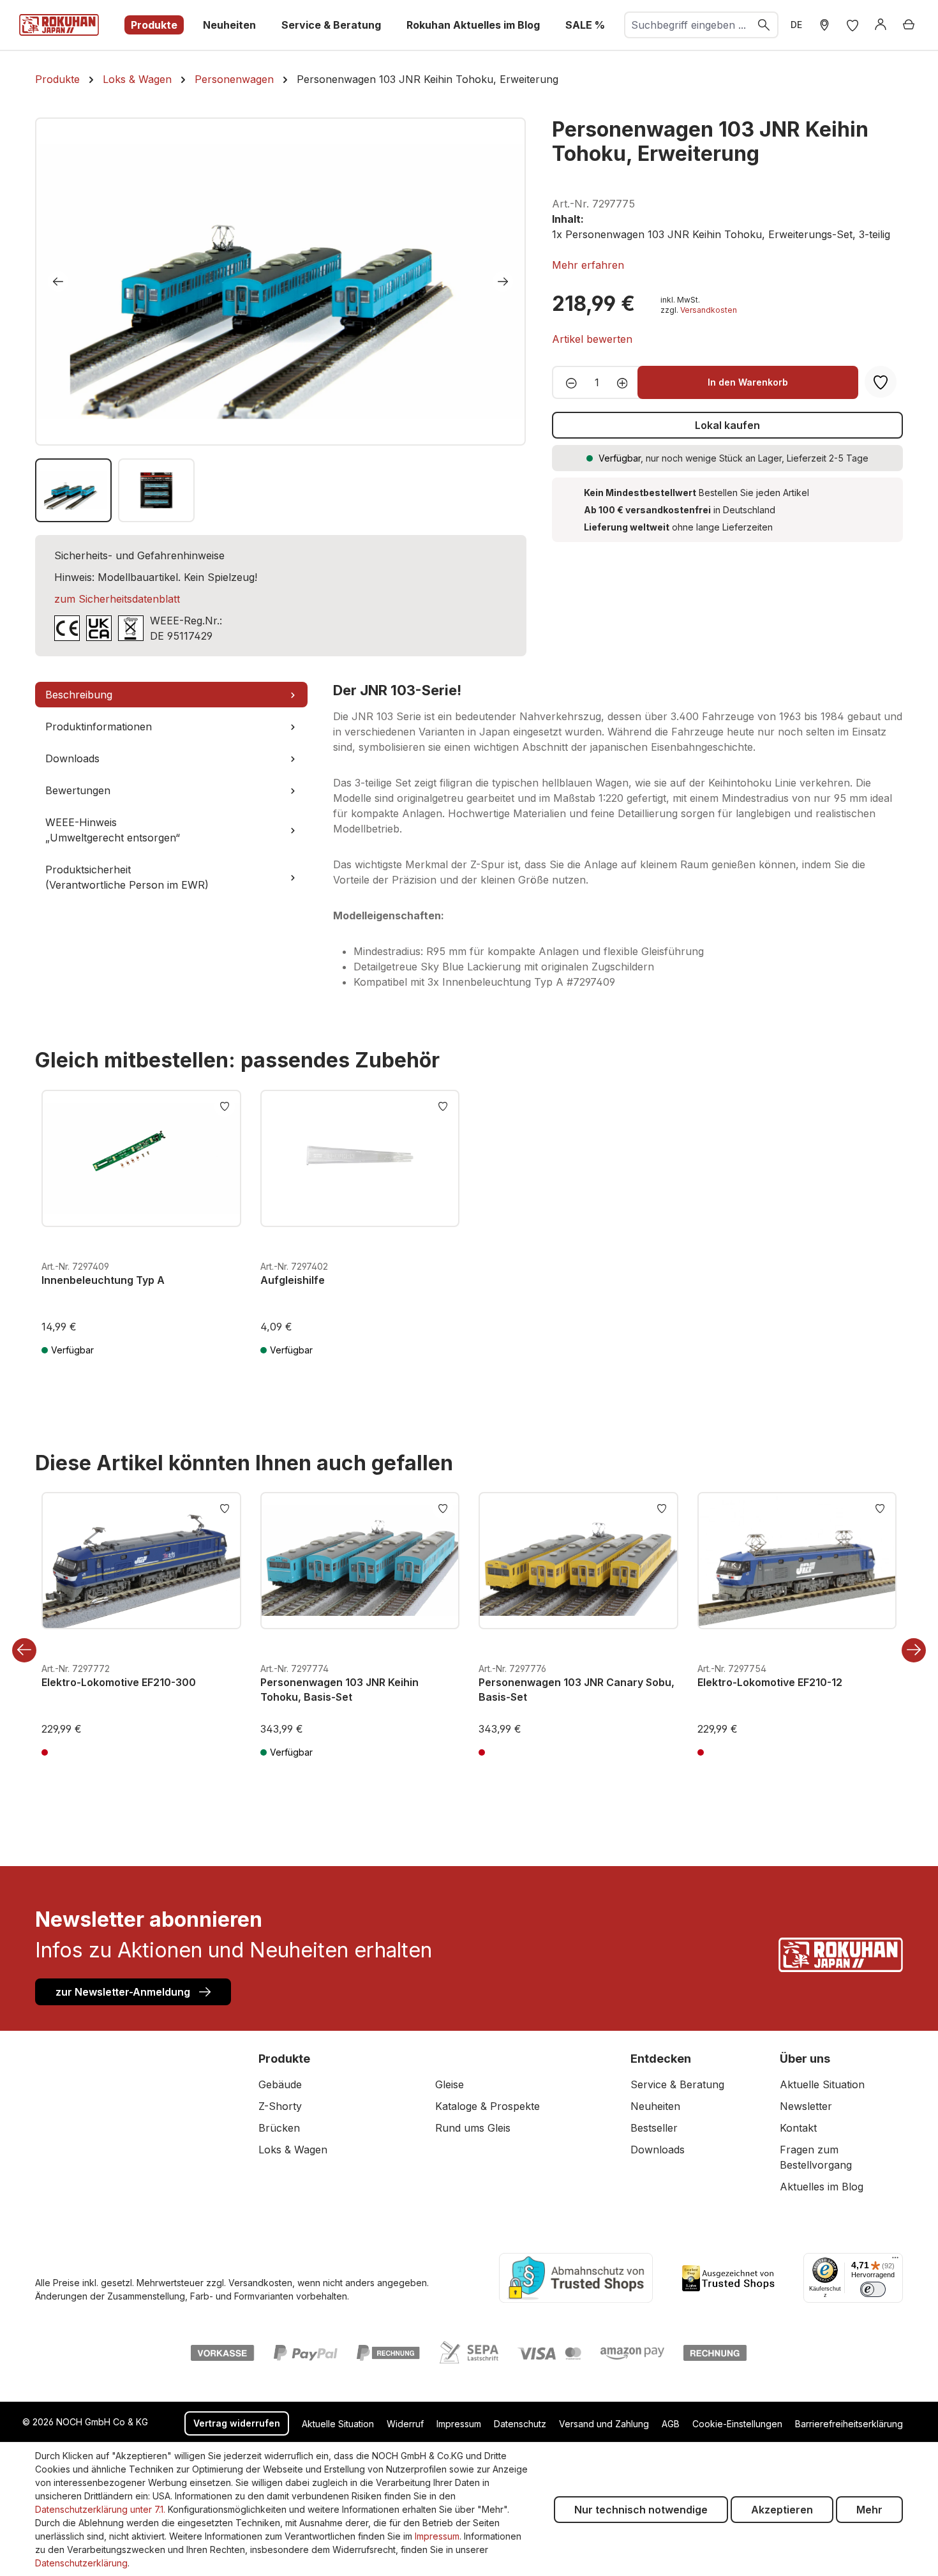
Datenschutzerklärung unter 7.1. (100, 2509)
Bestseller (654, 2128)
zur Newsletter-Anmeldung (124, 1992)
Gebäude (280, 2084)
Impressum (459, 2424)
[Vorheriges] (58, 282)
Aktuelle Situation (822, 2084)
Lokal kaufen (727, 425)
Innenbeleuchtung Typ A (103, 1280)
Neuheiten (655, 2106)
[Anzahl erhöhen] (626, 382)
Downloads (658, 2150)
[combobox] (688, 25)
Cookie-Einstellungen (737, 2424)
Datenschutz (520, 2424)
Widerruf (405, 2424)
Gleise (450, 2084)
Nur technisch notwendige (641, 2510)
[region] (281, 320)
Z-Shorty (280, 2106)
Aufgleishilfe (293, 1280)
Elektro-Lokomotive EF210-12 (770, 1682)
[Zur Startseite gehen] (59, 25)
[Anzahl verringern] (568, 382)
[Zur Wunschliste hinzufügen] (225, 1105)
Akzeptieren (782, 2510)
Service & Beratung (677, 2084)
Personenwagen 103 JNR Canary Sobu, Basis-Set (577, 1689)
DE (796, 25)
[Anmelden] (881, 25)
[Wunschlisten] (852, 25)
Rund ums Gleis (473, 2128)
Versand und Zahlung (604, 2424)
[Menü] (895, 2261)
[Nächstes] (503, 282)
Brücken (279, 2128)
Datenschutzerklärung (81, 2563)
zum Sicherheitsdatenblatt (117, 599)
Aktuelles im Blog (822, 2187)
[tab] (171, 695)
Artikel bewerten (592, 339)
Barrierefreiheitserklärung (849, 2424)
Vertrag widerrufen (237, 2423)
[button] (588, 265)
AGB (671, 2424)
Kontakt (798, 2128)
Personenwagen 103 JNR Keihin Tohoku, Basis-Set (339, 1689)
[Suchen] (764, 25)
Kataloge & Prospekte (488, 2106)
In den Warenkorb (748, 382)
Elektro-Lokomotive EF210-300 (119, 1682)
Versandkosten (709, 310)
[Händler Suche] (824, 25)
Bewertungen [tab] (78, 790)
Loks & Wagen (293, 2150)
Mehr (869, 2510)
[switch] (873, 2289)
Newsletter (806, 2106)
